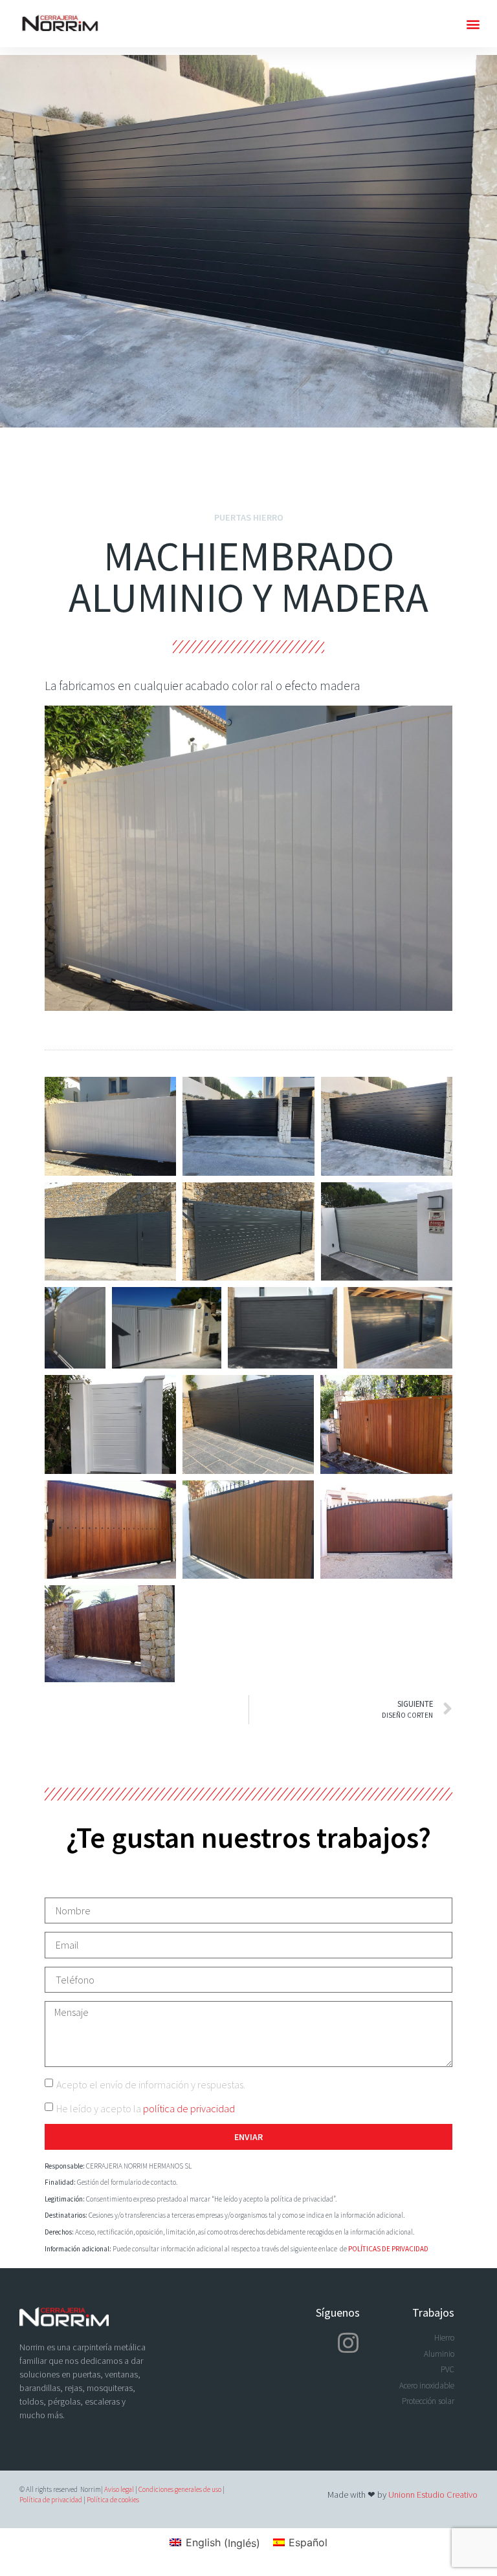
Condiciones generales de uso (180, 2489)
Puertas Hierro (249, 517)
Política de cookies (113, 2500)
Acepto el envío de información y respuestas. (151, 2084)
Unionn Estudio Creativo (433, 2495)
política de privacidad (189, 2108)
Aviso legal (120, 2489)
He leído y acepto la (146, 2108)
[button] (473, 24)
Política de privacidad (51, 2500)
